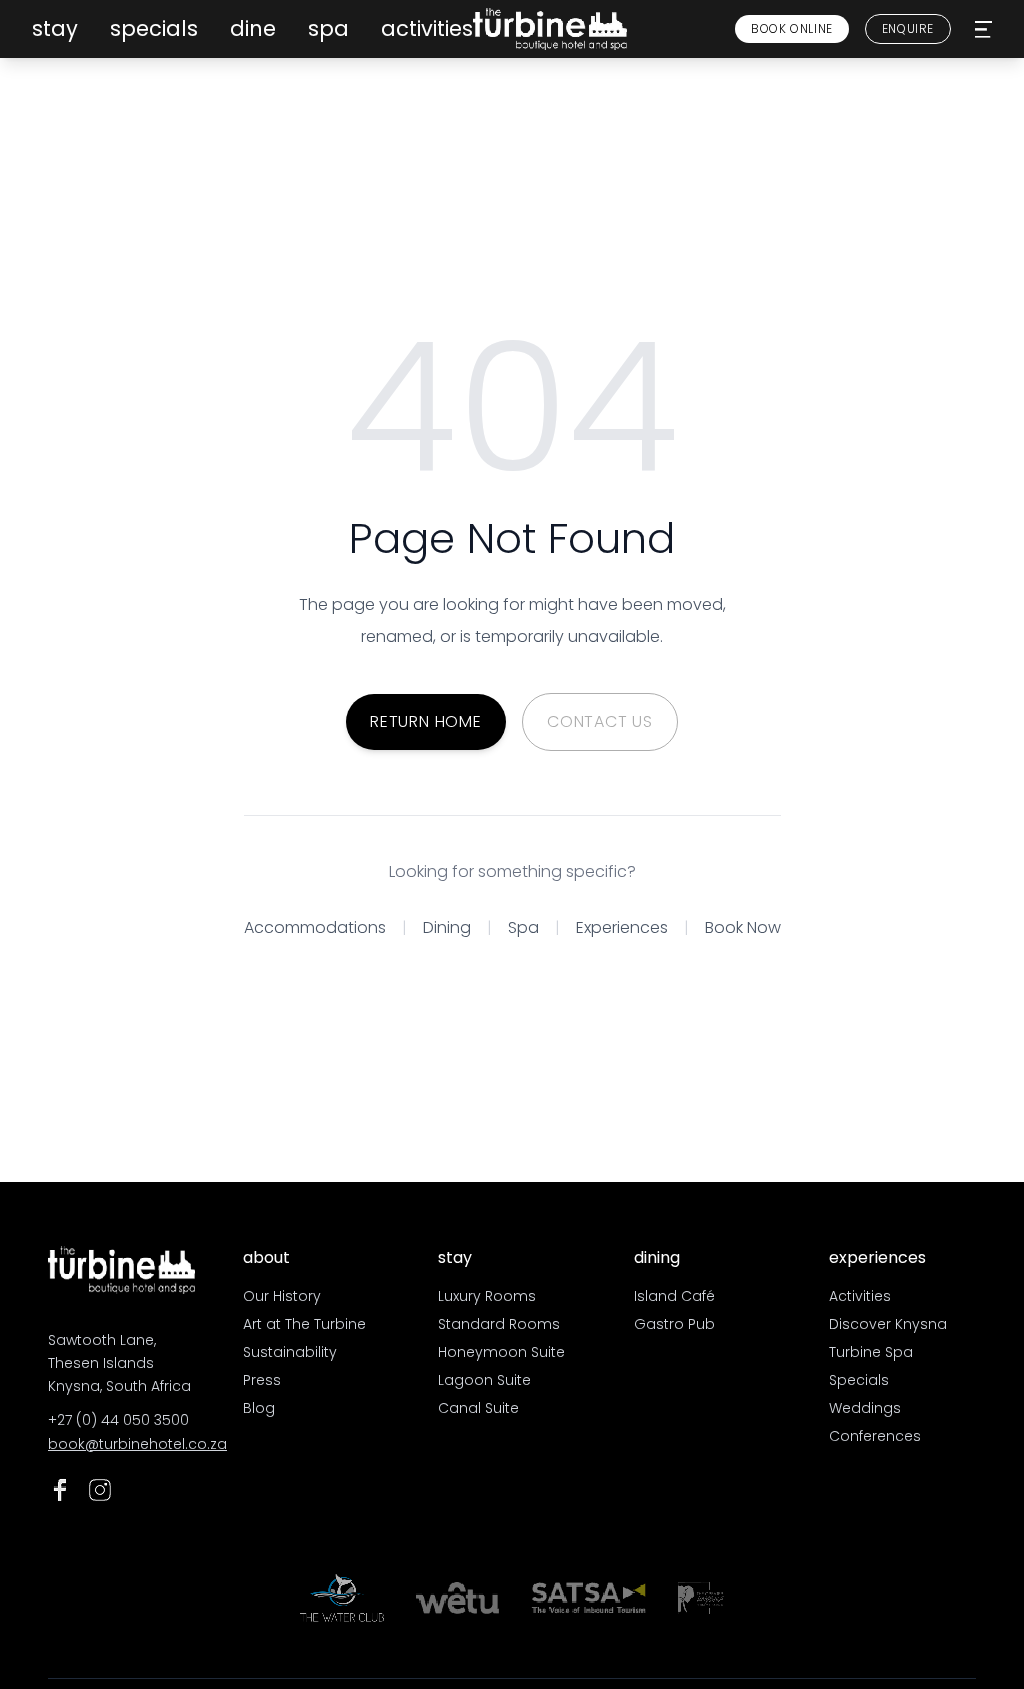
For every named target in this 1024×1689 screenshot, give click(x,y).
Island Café (674, 1296)
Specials (859, 1380)
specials (154, 28)
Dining (447, 927)
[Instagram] (100, 1490)
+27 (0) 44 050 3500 (118, 1420)
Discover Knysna (888, 1324)
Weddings (865, 1408)
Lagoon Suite (484, 1380)
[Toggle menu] (983, 29)
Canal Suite (478, 1408)
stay (55, 28)
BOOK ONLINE (792, 28)
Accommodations (315, 927)
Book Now (743, 927)
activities (427, 28)
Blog (259, 1408)
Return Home (426, 721)
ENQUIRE (908, 28)
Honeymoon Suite (501, 1352)
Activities (860, 1296)
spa (328, 28)
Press (262, 1380)
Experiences (622, 927)
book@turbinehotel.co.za (121, 1444)
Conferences (875, 1436)
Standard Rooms (499, 1324)
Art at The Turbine (304, 1324)
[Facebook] (60, 1490)
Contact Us (600, 721)
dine (253, 28)
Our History (282, 1296)
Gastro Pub (674, 1324)
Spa (523, 927)
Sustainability (290, 1352)
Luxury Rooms (487, 1296)
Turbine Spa (871, 1352)
